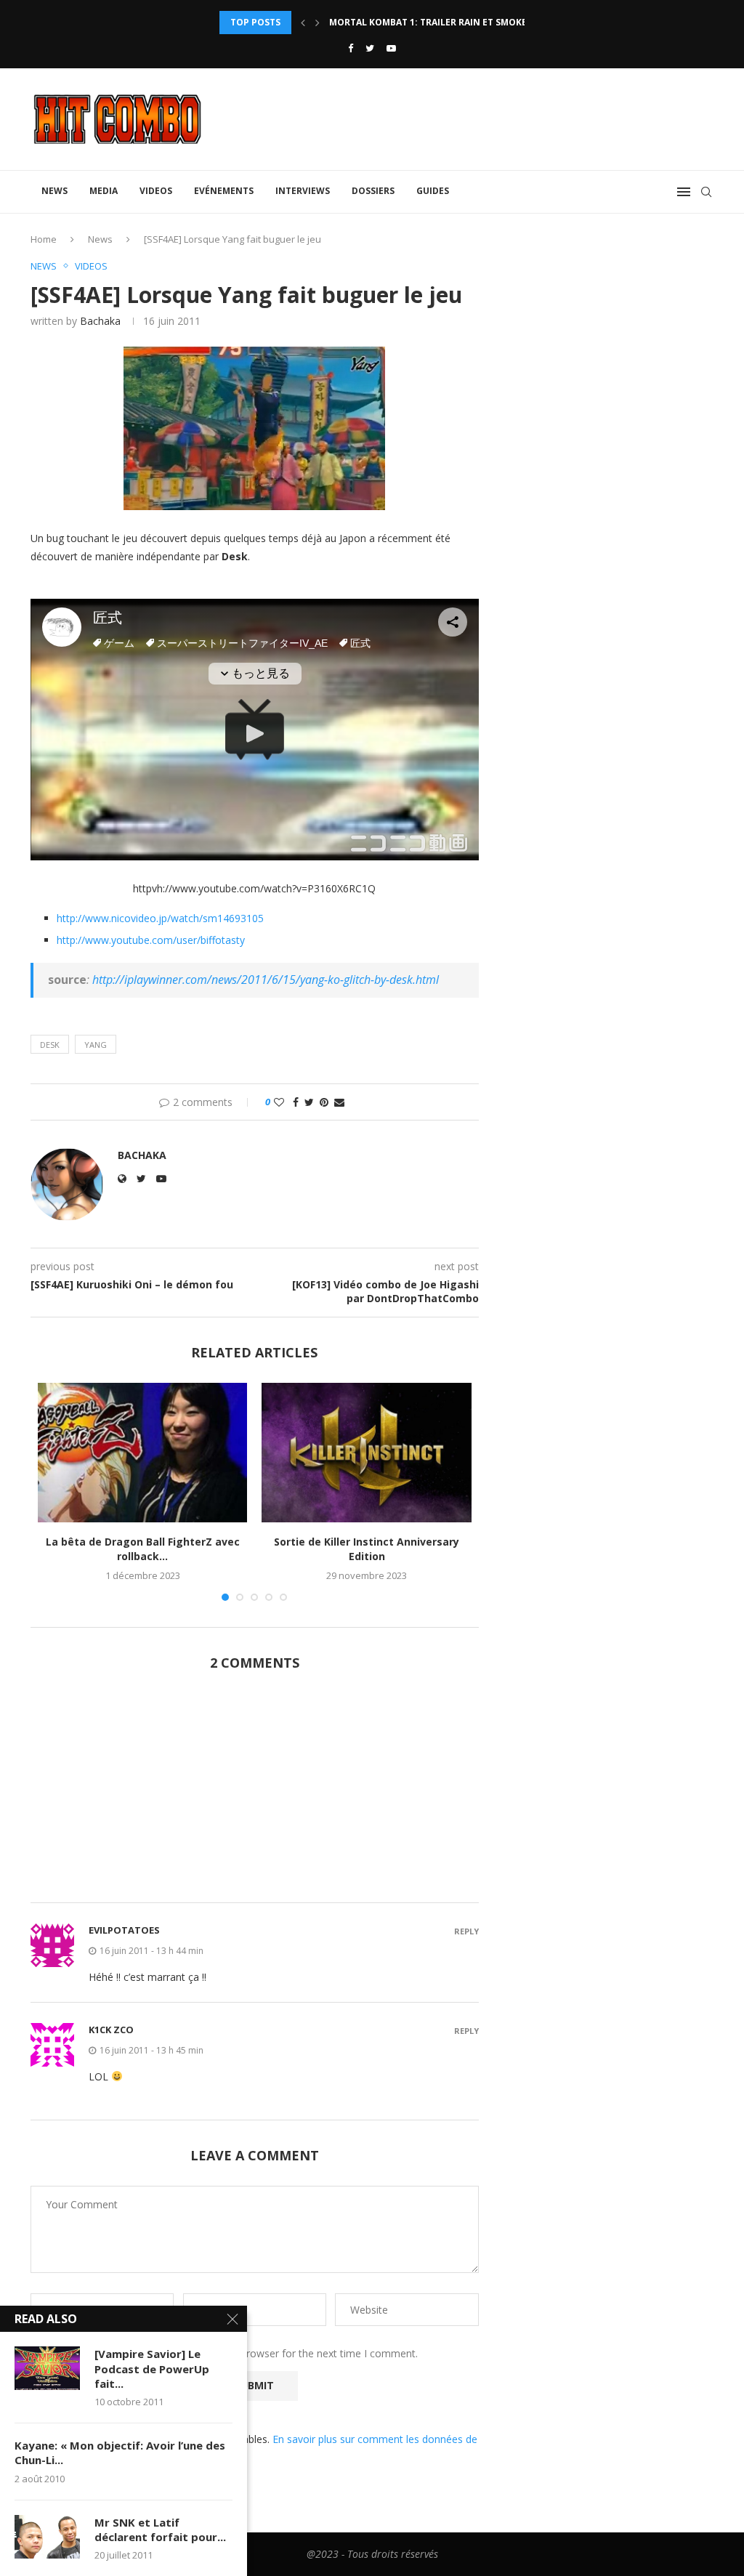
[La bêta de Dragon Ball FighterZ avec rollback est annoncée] (142, 1453)
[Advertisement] (255, 1795)
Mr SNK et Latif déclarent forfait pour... (160, 2529)
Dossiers (373, 191)
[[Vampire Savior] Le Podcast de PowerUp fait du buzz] (47, 2368)
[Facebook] (351, 48)
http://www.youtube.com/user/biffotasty (151, 940)
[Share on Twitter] (309, 1102)
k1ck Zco (111, 2030)
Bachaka (100, 321)
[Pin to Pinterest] (324, 1102)
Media (104, 191)
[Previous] (303, 23)
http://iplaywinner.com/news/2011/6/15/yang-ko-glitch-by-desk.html (266, 980)
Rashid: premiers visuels (389, 22)
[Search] (706, 192)
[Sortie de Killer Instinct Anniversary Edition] (366, 1453)
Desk (50, 1045)
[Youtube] (391, 48)
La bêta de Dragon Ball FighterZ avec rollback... (143, 1549)
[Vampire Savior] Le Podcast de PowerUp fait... (152, 2369)
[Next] (318, 23)
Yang (96, 1045)
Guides (433, 191)
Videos (156, 191)
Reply (466, 1931)
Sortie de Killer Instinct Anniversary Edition (367, 1549)
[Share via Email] (339, 1102)
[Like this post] (279, 1102)
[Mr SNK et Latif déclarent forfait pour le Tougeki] (47, 2537)
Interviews (303, 191)
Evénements (224, 191)
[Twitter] (370, 48)
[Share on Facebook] (296, 1102)
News (54, 191)
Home (44, 239)
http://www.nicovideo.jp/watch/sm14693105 (160, 918)
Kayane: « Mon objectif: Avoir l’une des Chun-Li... (120, 2452)
